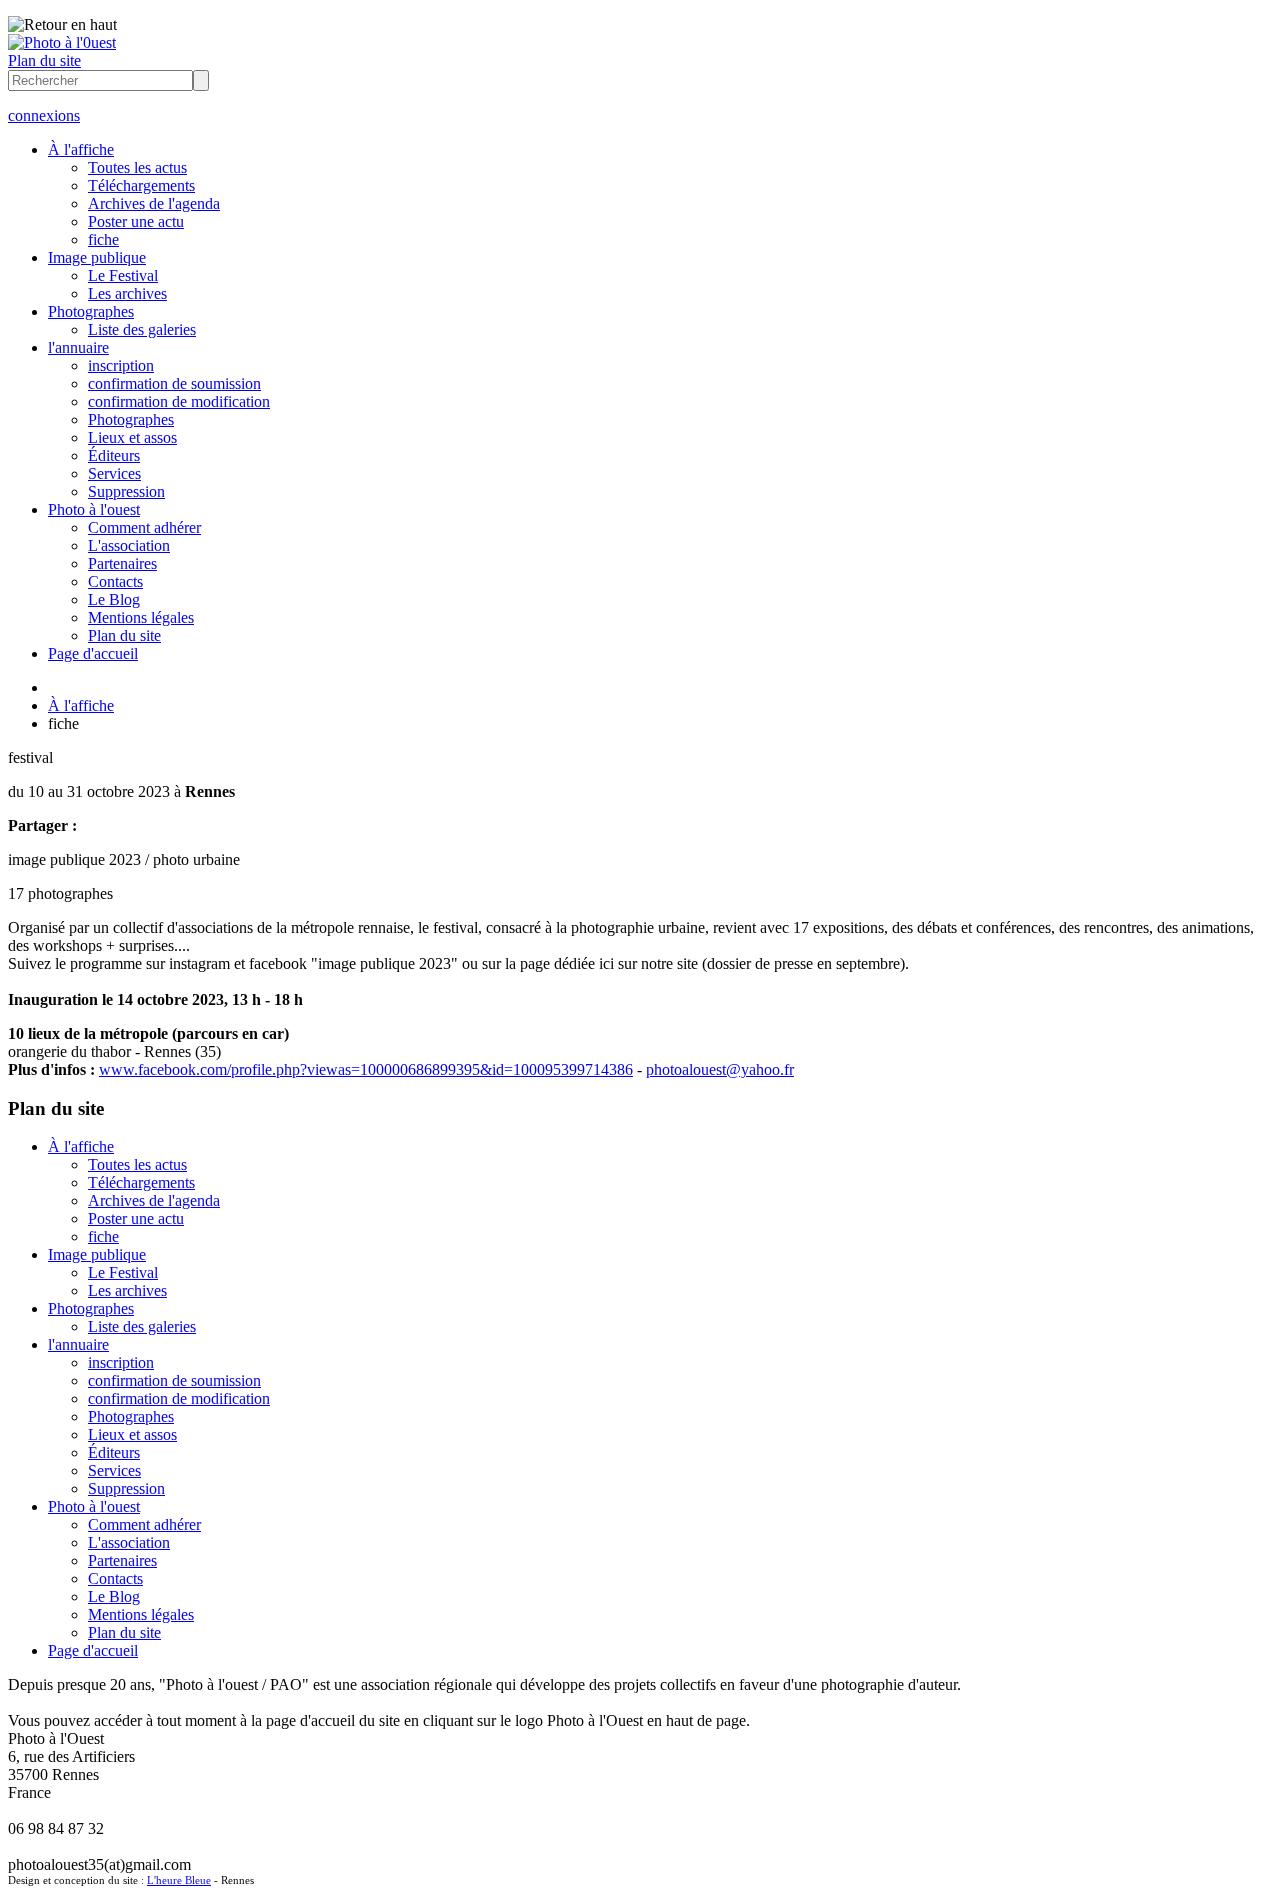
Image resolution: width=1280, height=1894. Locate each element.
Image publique (97, 257)
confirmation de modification (179, 401)
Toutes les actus (137, 167)
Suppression (126, 491)
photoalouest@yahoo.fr (720, 1069)
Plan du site (44, 60)
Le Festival (123, 275)
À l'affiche (81, 149)
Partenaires (122, 563)
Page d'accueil (93, 653)
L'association (129, 545)
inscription (121, 365)
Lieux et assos (132, 437)
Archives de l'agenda (154, 203)
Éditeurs (114, 455)
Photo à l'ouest (94, 509)
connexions (44, 115)
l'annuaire (78, 347)
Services (114, 473)
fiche (103, 239)
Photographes (91, 311)
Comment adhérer (144, 527)
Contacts (115, 581)
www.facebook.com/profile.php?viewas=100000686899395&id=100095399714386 (366, 1069)
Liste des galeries (142, 329)
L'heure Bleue (179, 1880)
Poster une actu (136, 221)
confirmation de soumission (174, 383)
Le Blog (114, 599)
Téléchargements (141, 185)
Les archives (127, 293)
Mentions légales (141, 617)
